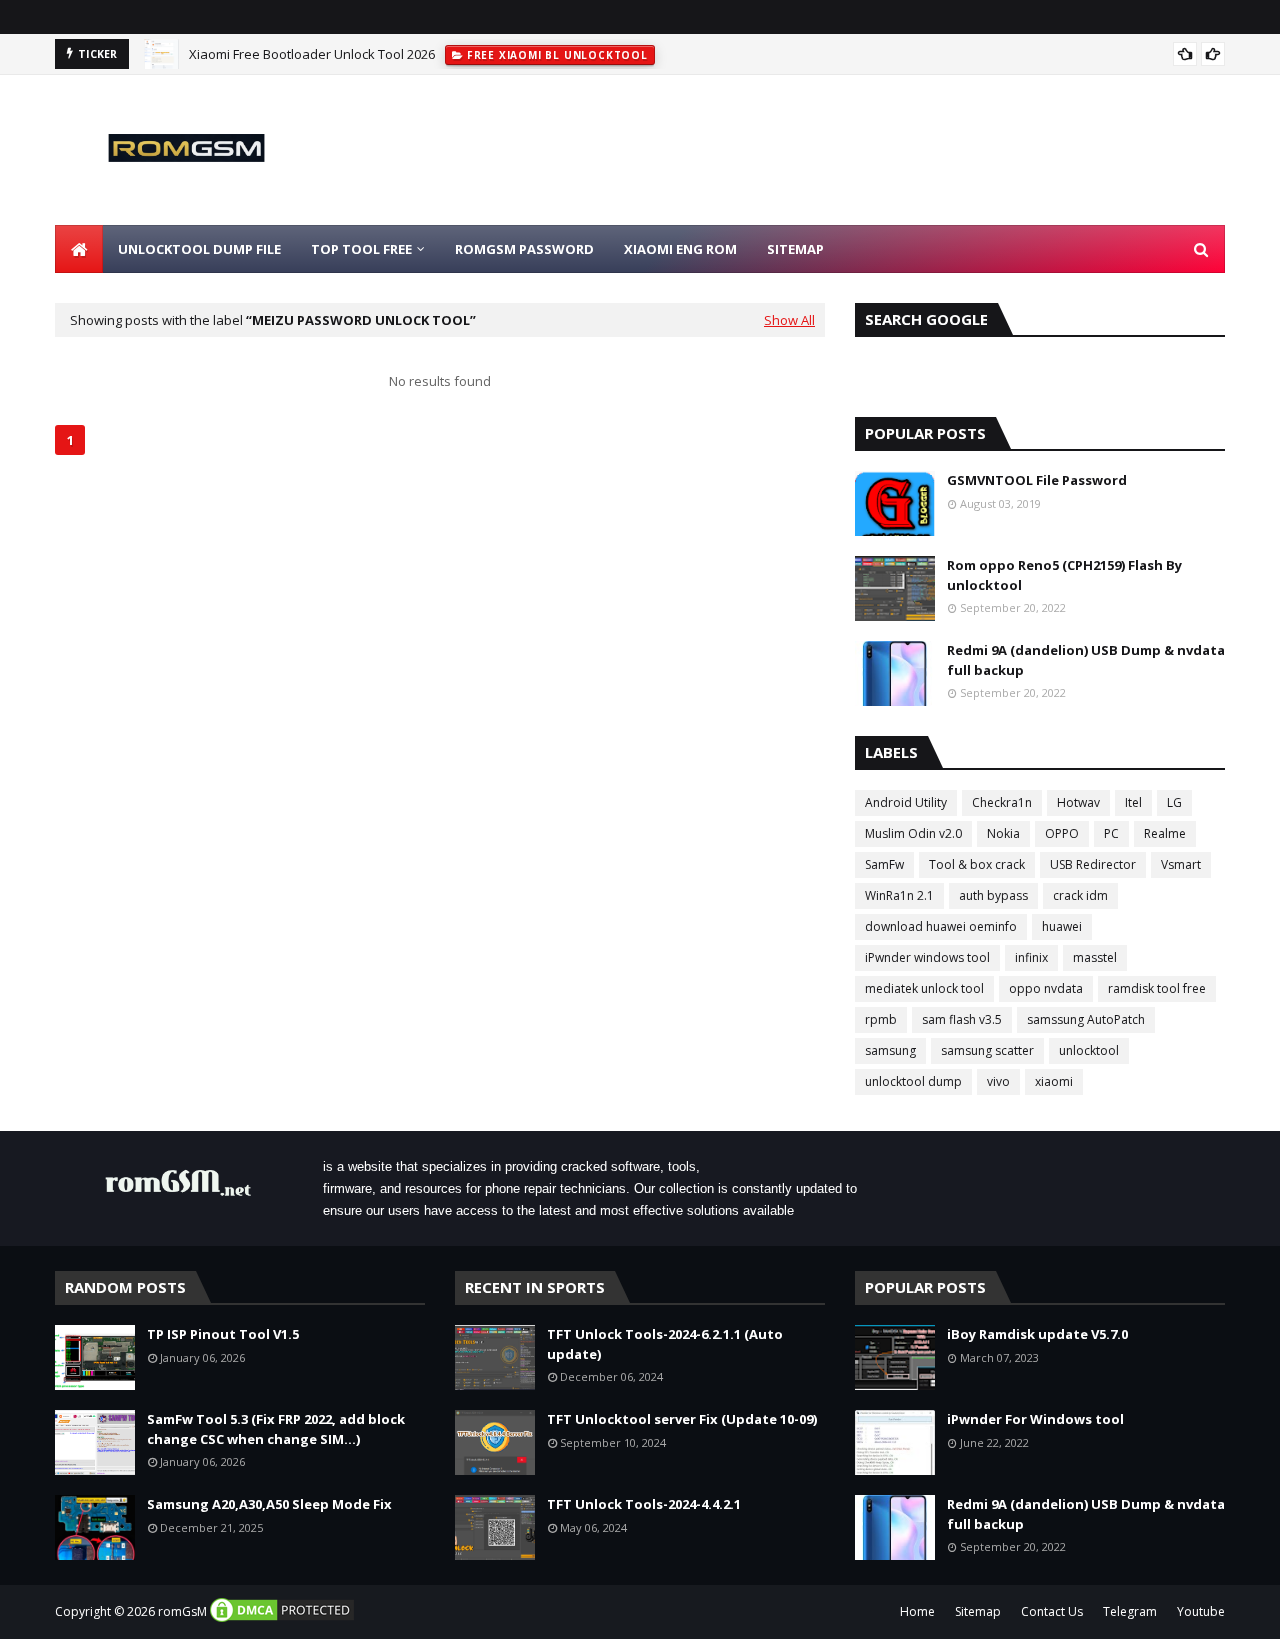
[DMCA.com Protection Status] (282, 1619)
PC (1111, 833)
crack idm (1080, 895)
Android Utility (906, 802)
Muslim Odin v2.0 (913, 833)
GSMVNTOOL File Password (1037, 480)
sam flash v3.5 (962, 1019)
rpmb (881, 1019)
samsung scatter (987, 1050)
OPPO (1062, 833)
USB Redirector (1093, 864)
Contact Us (1052, 1611)
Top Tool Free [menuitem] (361, 249)
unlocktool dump (913, 1081)
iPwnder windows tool (927, 957)
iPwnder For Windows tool (1035, 1419)
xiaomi (1054, 1081)
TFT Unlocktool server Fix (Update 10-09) (682, 1419)
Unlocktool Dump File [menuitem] (199, 249)
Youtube (1201, 1611)
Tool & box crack (977, 864)
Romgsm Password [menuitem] (524, 249)
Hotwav (1078, 802)
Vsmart (1181, 864)
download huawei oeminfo (941, 926)
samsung (890, 1050)
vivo (998, 1081)
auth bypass (993, 895)
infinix (1031, 957)
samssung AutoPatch (1086, 1019)
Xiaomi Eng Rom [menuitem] (680, 249)
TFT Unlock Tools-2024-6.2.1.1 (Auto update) (665, 1344)
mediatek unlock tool (924, 988)
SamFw (884, 864)
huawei (1062, 926)
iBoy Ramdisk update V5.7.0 (1037, 1334)
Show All (789, 320)
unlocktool (1089, 1050)
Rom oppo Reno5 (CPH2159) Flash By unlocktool (1064, 575)
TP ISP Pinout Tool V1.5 (223, 1334)
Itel (1133, 802)
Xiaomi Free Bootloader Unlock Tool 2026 (312, 54)
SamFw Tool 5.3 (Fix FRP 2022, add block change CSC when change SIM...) (276, 1429)
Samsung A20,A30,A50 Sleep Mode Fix (269, 1504)
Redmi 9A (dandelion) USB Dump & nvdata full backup (1086, 660)
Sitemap (978, 1611)
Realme (1165, 833)
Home (917, 1611)
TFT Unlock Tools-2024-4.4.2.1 (644, 1504)
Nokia (1003, 833)
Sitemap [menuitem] (795, 249)
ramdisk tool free (1157, 988)
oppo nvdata (1046, 988)
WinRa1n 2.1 (899, 895)
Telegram (1130, 1611)
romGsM (182, 1611)
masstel (1095, 957)
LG (1174, 802)
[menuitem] (79, 249)
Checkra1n (1002, 802)
